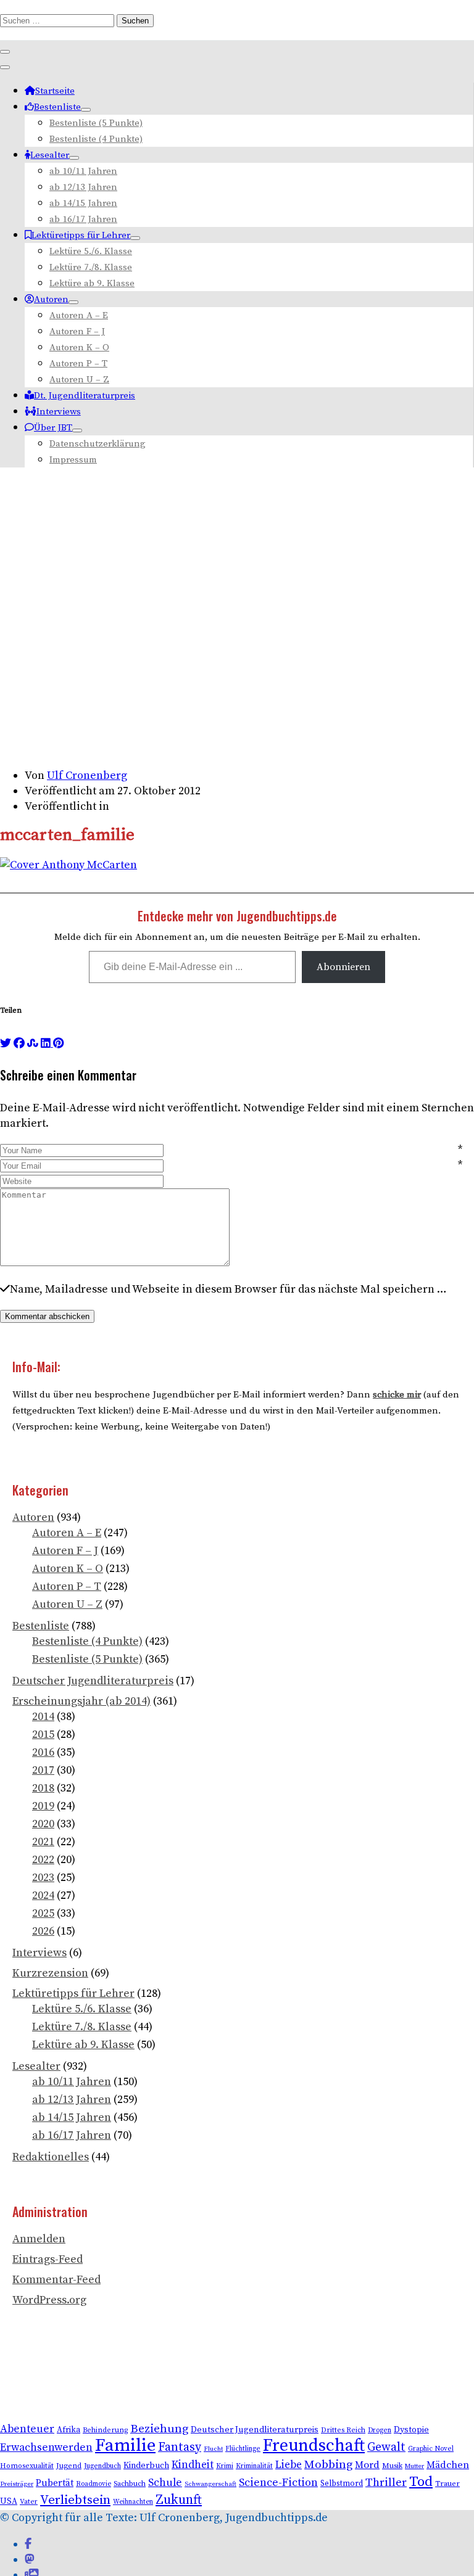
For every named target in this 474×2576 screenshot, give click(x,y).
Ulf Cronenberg (87, 776)
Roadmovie (94, 2484)
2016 (43, 1752)
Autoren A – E (79, 315)
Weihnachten (133, 2502)
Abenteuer (27, 2429)
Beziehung (159, 2429)
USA (9, 2502)
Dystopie (411, 2430)
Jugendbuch (102, 2466)
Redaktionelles (51, 2157)
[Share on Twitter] (6, 1043)
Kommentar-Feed (56, 2280)
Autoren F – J (77, 331)
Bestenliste (57, 107)
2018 (43, 1788)
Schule (165, 2483)
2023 (43, 1878)
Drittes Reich (343, 2430)
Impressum (73, 460)
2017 (43, 1770)
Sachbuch (130, 2484)
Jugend (69, 2466)
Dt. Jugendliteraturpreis (85, 396)
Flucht (213, 2449)
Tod (421, 2482)
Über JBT (53, 428)
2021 (43, 1842)
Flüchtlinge (243, 2449)
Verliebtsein (75, 2500)
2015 (43, 1734)
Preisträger (17, 2484)
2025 (43, 1913)
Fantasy (180, 2447)
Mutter (414, 2466)
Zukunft (179, 2500)
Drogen (380, 2430)
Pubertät (55, 2483)
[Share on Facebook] (19, 1043)
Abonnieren (343, 967)
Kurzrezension (50, 1973)
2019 (43, 1806)
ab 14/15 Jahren (83, 203)
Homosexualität (27, 2466)
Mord (367, 2465)
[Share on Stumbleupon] (33, 1043)
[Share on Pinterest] (58, 1043)
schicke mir (397, 1395)
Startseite (55, 91)
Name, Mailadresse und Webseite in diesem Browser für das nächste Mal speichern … (228, 1289)
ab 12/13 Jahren (83, 187)
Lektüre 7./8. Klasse (91, 267)
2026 (43, 1931)
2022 (43, 1860)
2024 (43, 1895)
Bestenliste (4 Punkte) (96, 139)
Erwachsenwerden (46, 2448)
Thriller (386, 2483)
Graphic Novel (431, 2449)
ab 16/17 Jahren (83, 219)
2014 (43, 1717)
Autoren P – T (78, 364)
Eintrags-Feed (48, 2259)
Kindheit (193, 2465)
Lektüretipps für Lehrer (81, 235)
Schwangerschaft (210, 2484)
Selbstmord (342, 2483)
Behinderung (105, 2430)
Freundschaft (314, 2446)
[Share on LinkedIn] (47, 1043)
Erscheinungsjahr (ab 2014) (81, 1701)
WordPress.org (49, 2300)
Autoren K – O (79, 348)
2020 (43, 1824)
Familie (125, 2446)
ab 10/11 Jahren (83, 171)
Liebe (289, 2465)
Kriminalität (254, 2466)
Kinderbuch (146, 2466)
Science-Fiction (278, 2483)
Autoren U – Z (79, 380)
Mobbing (328, 2465)
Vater (29, 2502)
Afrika (69, 2430)
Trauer (447, 2483)
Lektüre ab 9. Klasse (92, 283)
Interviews (59, 412)
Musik (392, 2466)
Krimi (225, 2466)
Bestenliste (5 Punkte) (96, 123)
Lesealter (50, 155)
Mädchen (448, 2465)
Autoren (51, 299)
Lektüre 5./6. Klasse (91, 251)
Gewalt (386, 2447)
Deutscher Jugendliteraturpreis (93, 1681)
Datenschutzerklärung (98, 444)
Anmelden (39, 2239)
